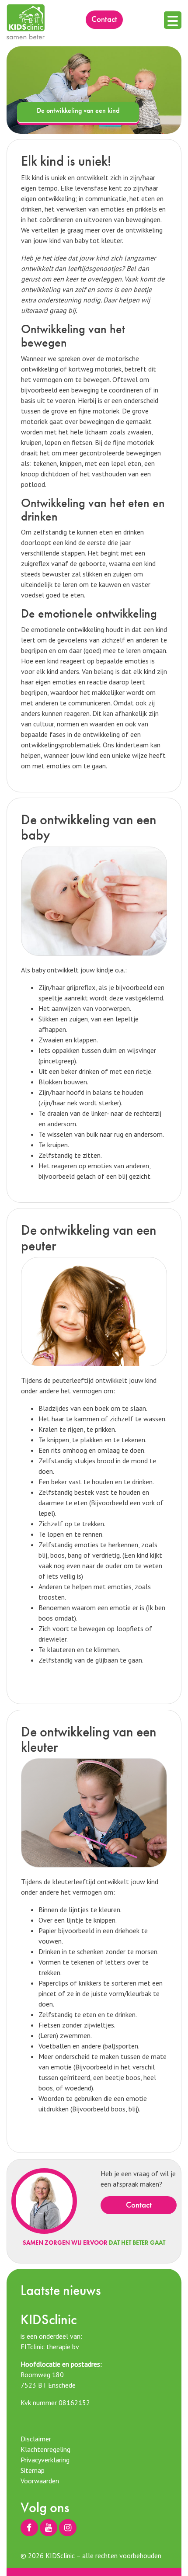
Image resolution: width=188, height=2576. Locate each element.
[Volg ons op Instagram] (68, 2528)
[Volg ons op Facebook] (29, 2528)
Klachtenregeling (45, 2449)
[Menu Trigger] (173, 20)
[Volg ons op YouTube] (49, 2528)
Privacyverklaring (45, 2460)
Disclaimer (36, 2439)
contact (104, 19)
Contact (139, 2205)
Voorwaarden (40, 2481)
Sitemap (33, 2470)
